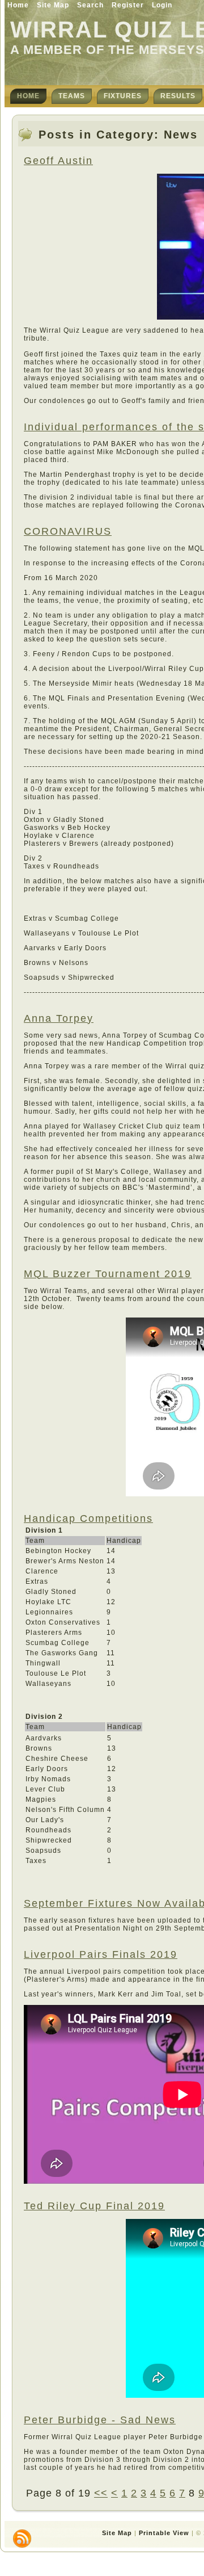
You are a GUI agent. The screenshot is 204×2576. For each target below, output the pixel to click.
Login (162, 5)
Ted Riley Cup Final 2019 (94, 2206)
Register (128, 5)
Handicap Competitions (88, 1518)
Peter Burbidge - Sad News (100, 2420)
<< (101, 2493)
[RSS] (22, 2539)
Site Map (53, 5)
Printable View (164, 2533)
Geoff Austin (58, 161)
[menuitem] (28, 96)
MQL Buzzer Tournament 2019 (108, 1274)
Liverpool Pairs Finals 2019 (101, 1954)
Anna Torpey (59, 1018)
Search (90, 5)
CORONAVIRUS (68, 531)
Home (18, 5)
